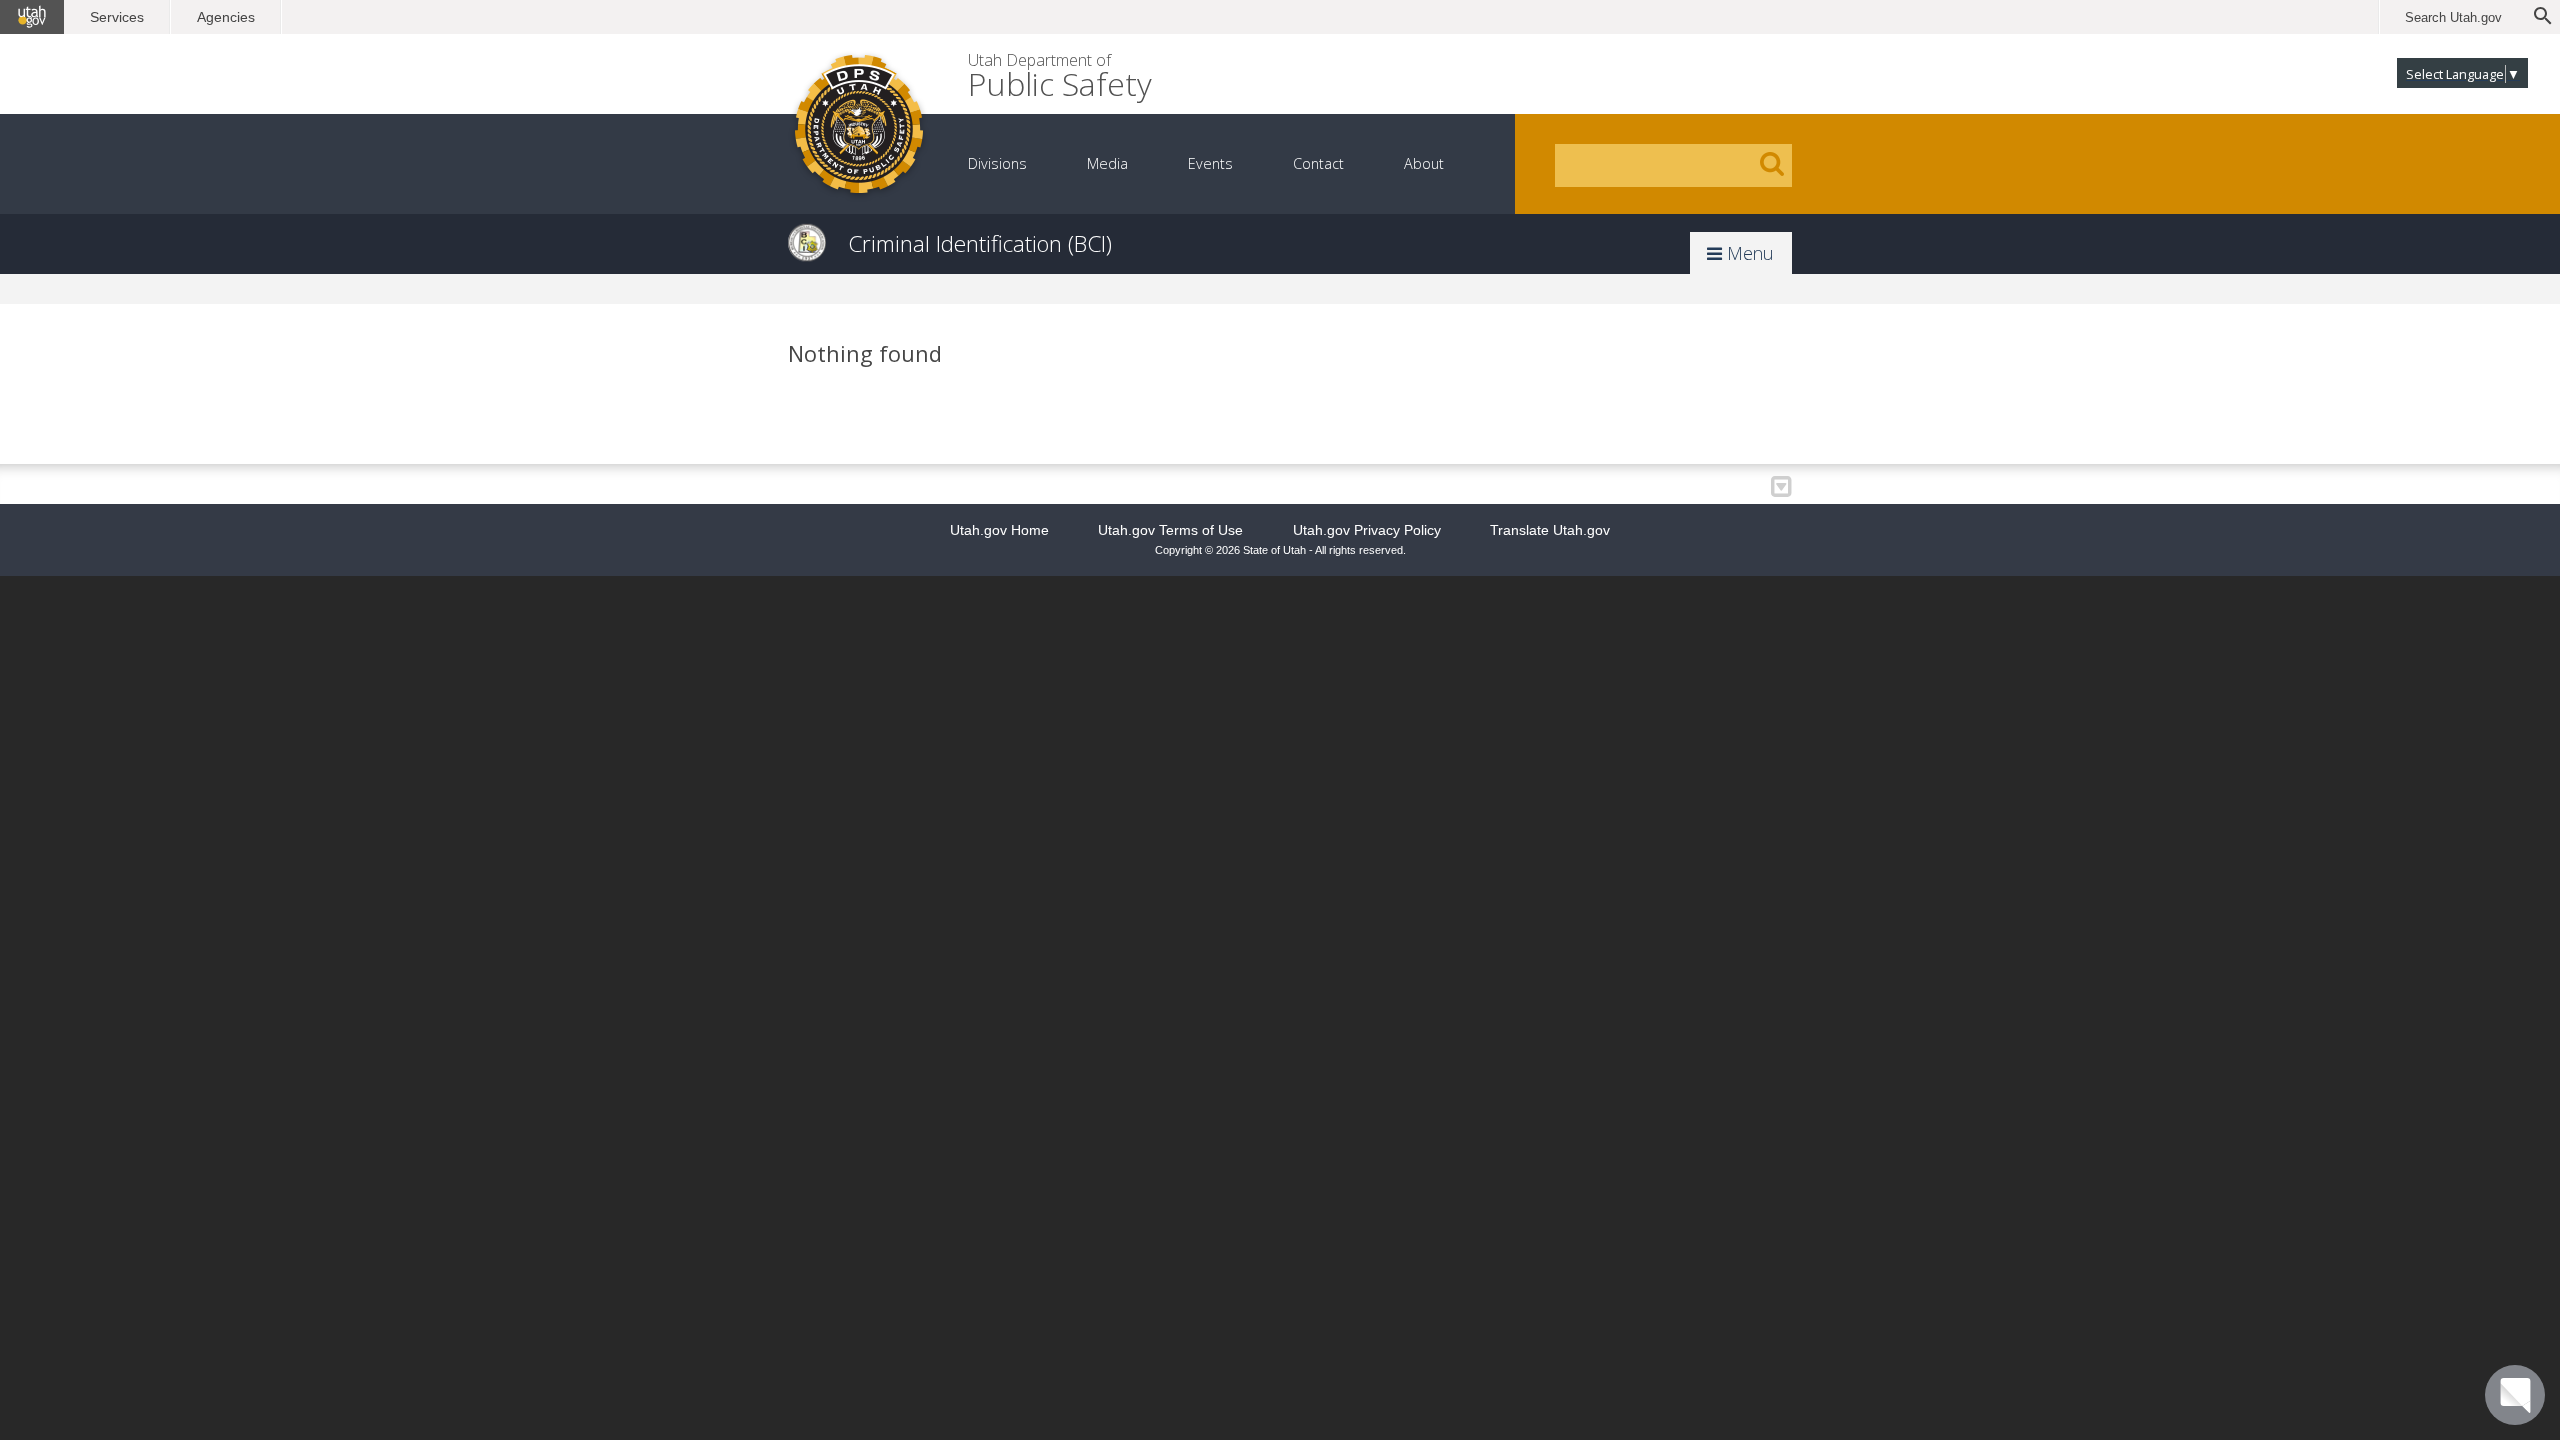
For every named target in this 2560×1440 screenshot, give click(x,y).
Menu (1748, 253)
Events (1210, 163)
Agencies (226, 17)
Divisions (997, 163)
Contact (1318, 163)
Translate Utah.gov (1550, 530)
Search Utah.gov (2453, 17)
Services (117, 17)
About (1424, 163)
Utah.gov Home (999, 530)
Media (1107, 163)
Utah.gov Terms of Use (1170, 530)
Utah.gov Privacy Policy (1367, 530)
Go (1772, 164)
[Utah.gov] (32, 17)
